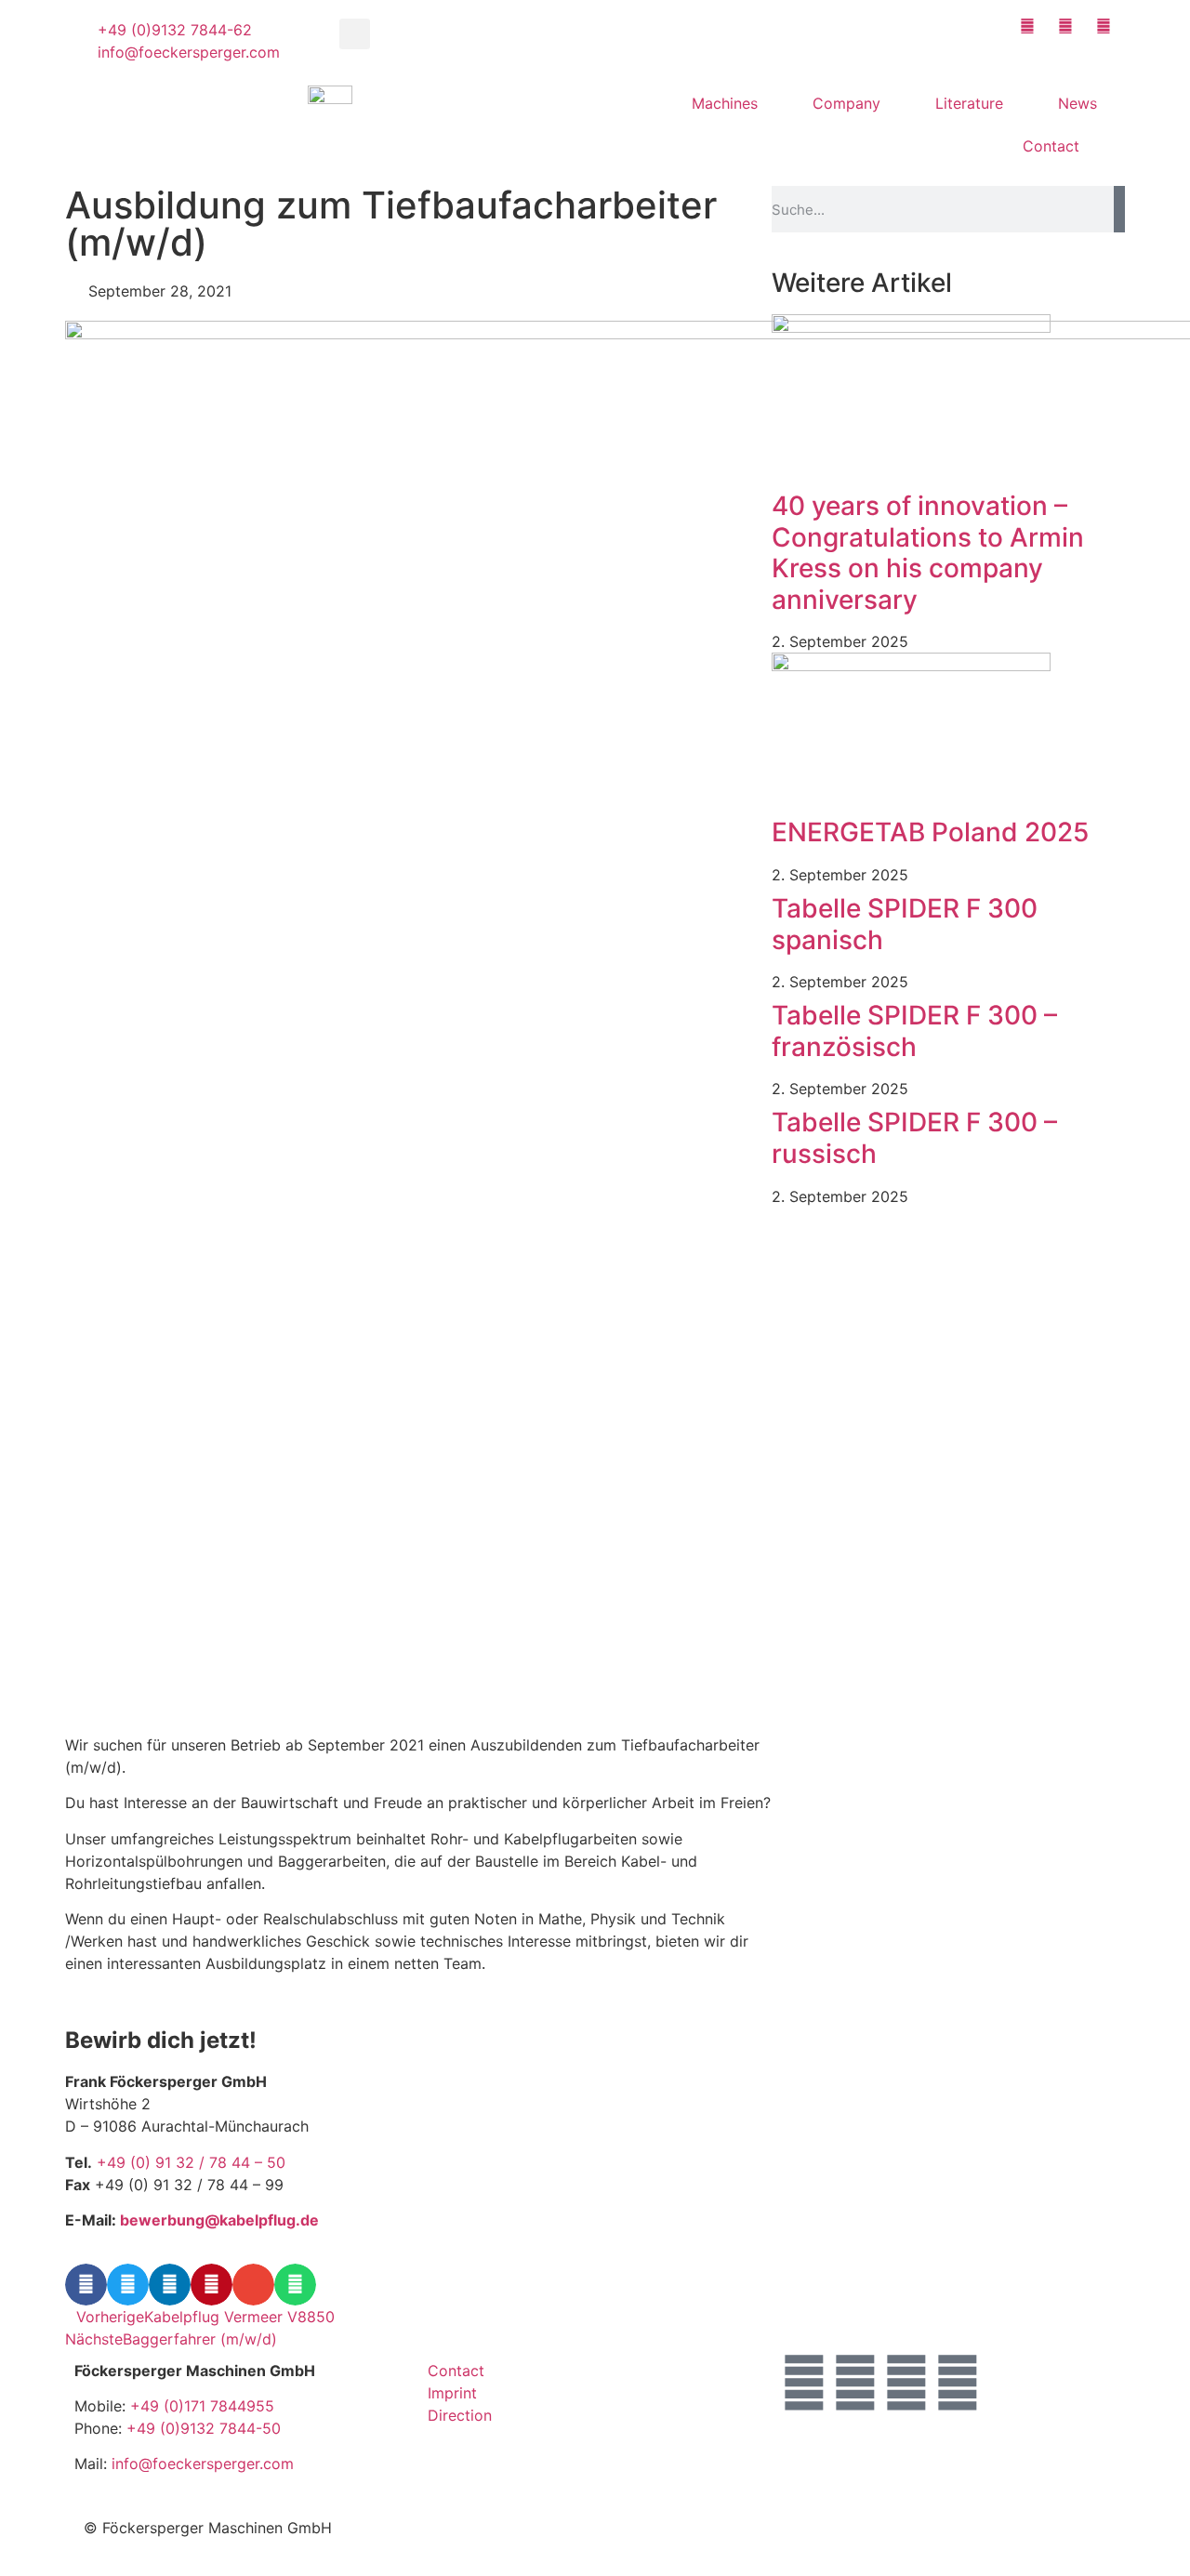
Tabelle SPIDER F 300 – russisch (914, 1138)
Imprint (452, 2393)
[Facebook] (855, 2383)
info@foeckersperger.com (203, 2464)
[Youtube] (906, 2383)
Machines (725, 103)
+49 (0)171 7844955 (202, 2406)
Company (846, 103)
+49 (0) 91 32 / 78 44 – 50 (191, 2162)
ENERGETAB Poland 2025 (930, 832)
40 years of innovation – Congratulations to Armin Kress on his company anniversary (928, 553)
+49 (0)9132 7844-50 (204, 2428)
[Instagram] (804, 2383)
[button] (355, 34)
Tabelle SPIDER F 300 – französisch (914, 1031)
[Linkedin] (958, 2383)
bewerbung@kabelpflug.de (219, 2220)
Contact (1051, 146)
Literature (969, 103)
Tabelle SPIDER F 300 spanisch (905, 924)
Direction (460, 2415)
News (1078, 103)
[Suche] (1119, 209)
